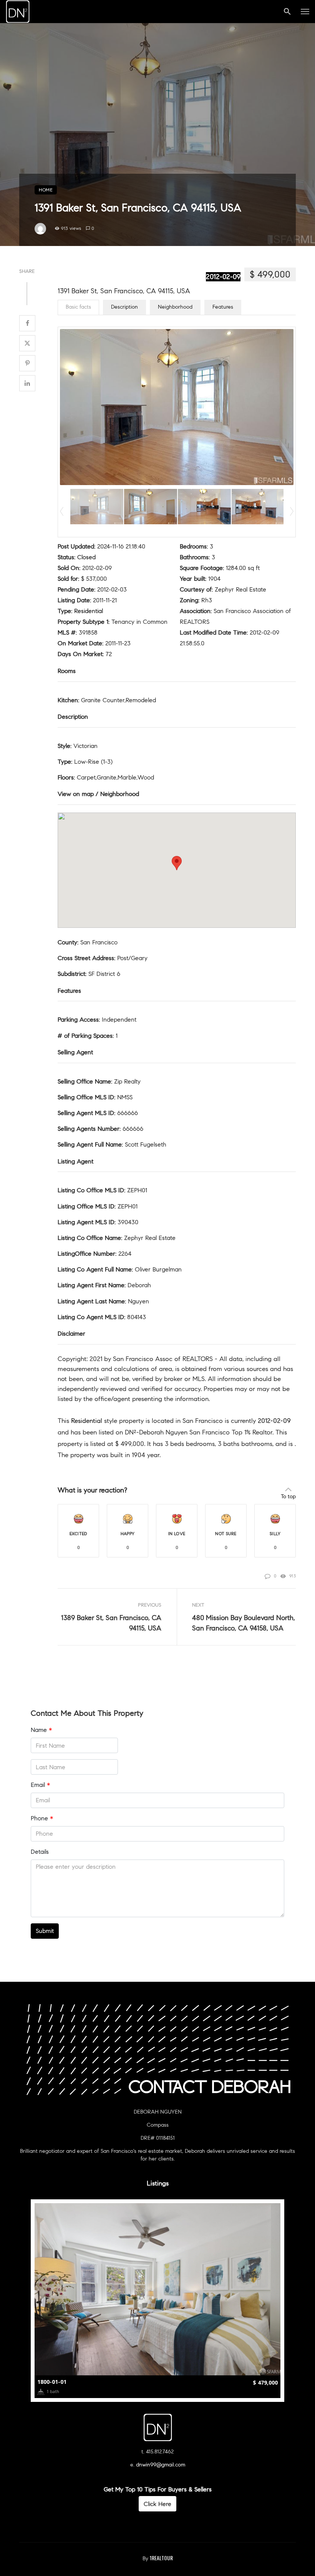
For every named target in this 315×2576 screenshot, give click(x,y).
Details (40, 1852)
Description (124, 307)
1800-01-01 (52, 2382)
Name (41, 1730)
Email (40, 1785)
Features (223, 307)
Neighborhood (175, 307)
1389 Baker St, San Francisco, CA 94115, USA (111, 1623)
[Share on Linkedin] (27, 383)
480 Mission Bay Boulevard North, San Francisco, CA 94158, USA (244, 1623)
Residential (89, 611)
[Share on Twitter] (27, 343)
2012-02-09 (223, 277)
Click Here (157, 2504)
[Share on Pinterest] (27, 363)
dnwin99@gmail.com (161, 2465)
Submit (45, 1931)
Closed (86, 557)
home (46, 190)
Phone (42, 1818)
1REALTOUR (161, 2558)
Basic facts (78, 307)
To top (288, 1497)
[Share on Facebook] (27, 323)
